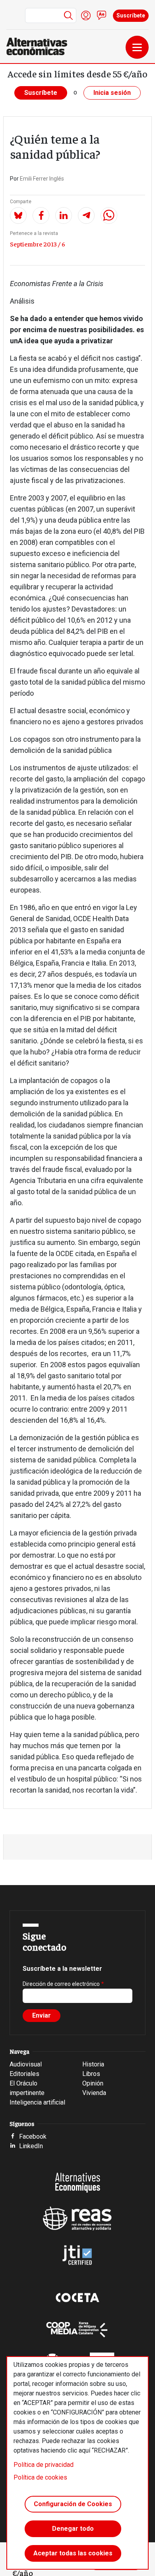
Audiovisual (26, 2064)
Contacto (102, 15)
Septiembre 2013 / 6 (38, 244)
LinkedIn (31, 2146)
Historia (93, 2064)
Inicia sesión (112, 93)
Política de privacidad (44, 2465)
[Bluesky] (18, 215)
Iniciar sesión (86, 15)
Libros (91, 2074)
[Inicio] (40, 46)
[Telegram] (86, 215)
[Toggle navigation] (137, 47)
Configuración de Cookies (73, 2504)
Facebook (33, 2136)
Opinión (93, 2083)
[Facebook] (41, 215)
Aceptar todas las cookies (73, 2553)
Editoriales (24, 2074)
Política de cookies (40, 2477)
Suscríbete (131, 15)
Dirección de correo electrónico (61, 1984)
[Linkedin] (64, 215)
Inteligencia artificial (37, 2102)
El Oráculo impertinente (27, 2088)
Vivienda (94, 2093)
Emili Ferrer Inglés (42, 179)
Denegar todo (73, 2529)
